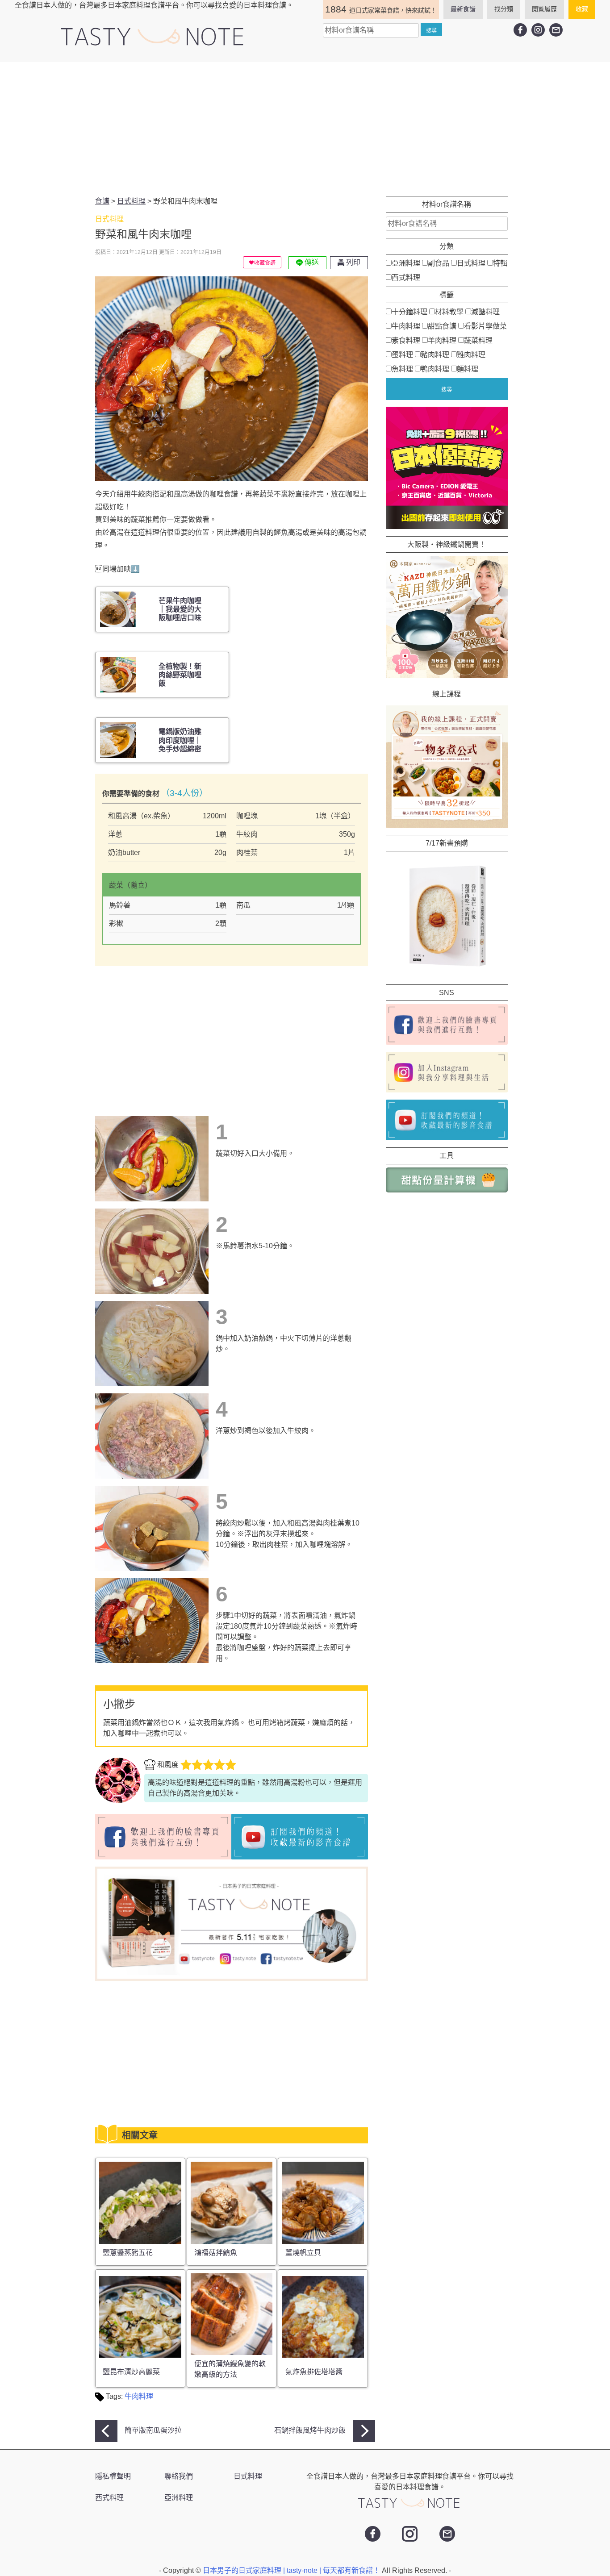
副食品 (439, 263)
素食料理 (406, 340)
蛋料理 (402, 354)
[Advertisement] (305, 129)
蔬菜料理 (478, 340)
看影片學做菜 (485, 326)
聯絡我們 (179, 2476)
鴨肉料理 (435, 369)
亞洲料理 (406, 263)
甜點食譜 (442, 326)
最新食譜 (463, 9)
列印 (352, 262)
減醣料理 (485, 311)
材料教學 (449, 311)
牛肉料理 (139, 2396)
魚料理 (402, 369)
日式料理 (471, 263)
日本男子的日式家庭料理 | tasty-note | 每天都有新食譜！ (292, 2570)
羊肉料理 (442, 340)
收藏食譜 (265, 263)
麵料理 (468, 369)
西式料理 (406, 277)
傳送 (311, 262)
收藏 (582, 9)
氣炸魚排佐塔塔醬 (314, 2372)
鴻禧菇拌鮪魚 (216, 2253)
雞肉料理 (471, 354)
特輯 (500, 263)
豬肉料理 (435, 354)
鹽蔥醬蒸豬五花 (128, 2253)
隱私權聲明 (113, 2476)
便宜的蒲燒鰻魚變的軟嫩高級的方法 (230, 2369)
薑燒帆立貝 (303, 2253)
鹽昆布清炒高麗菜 (131, 2372)
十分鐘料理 (409, 311)
